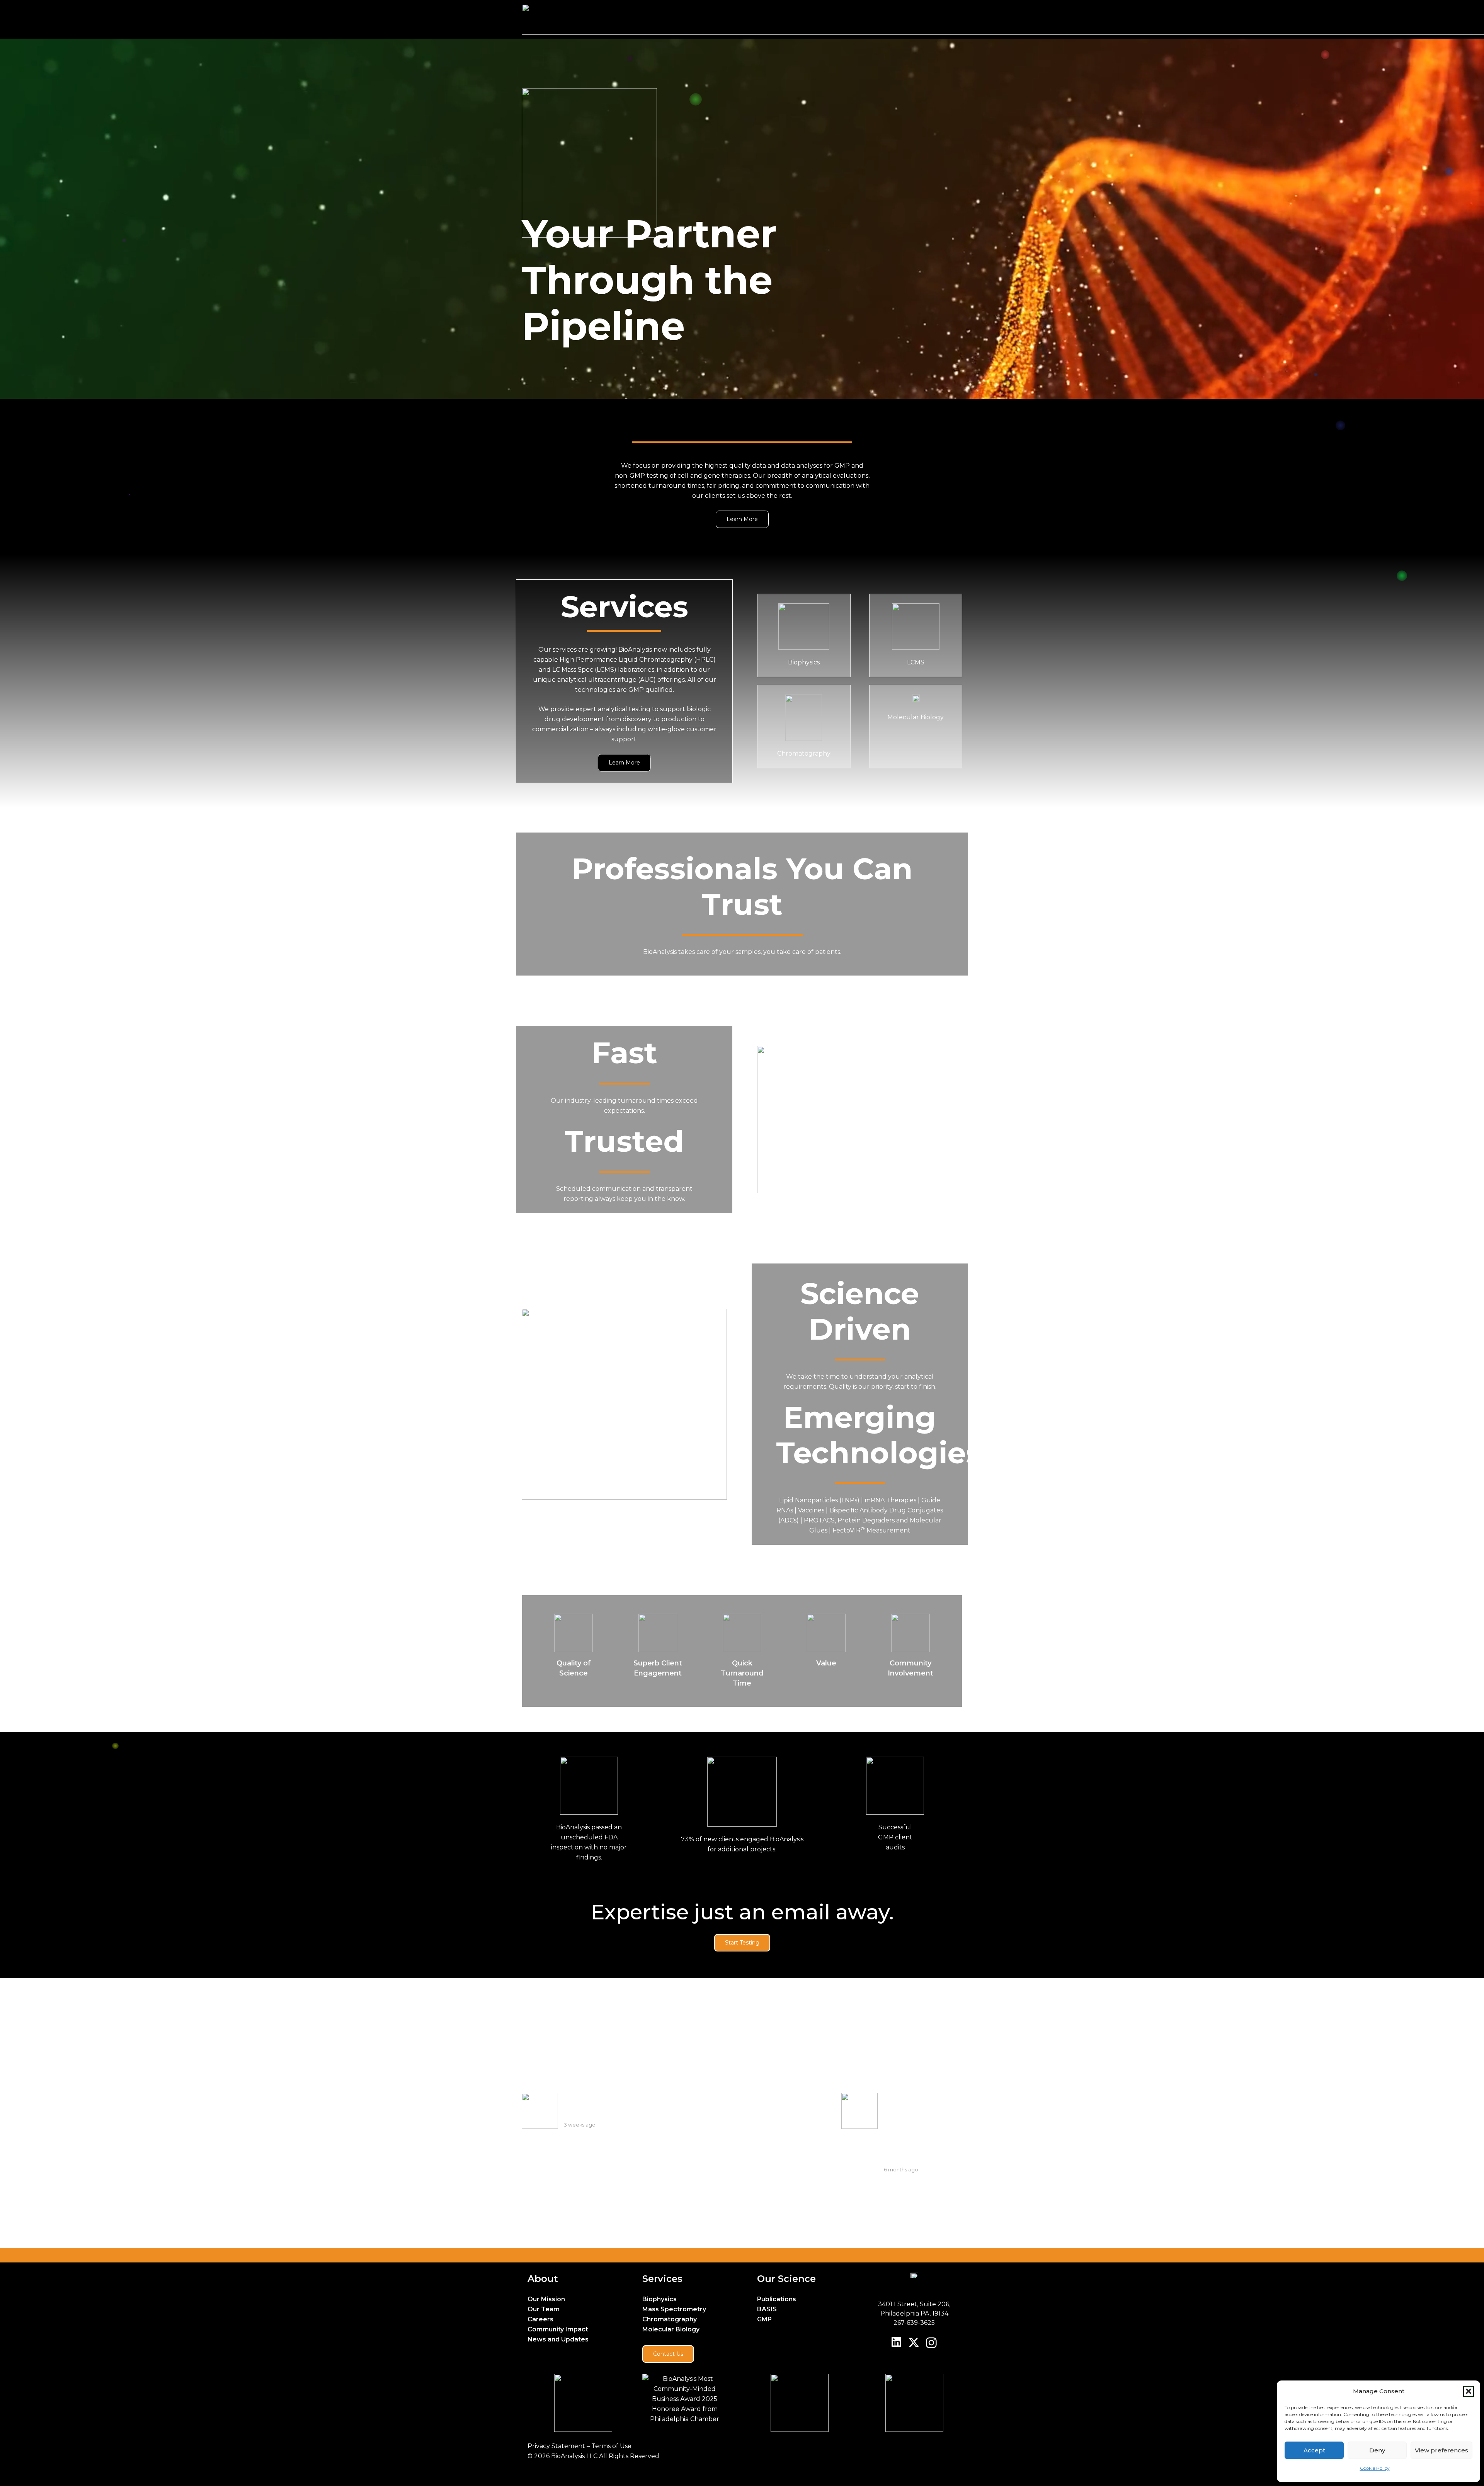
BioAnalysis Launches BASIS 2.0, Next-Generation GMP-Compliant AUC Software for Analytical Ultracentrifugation (922, 2128)
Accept (1314, 2450)
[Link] (804, 635)
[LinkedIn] (896, 2342)
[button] (1469, 2391)
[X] (914, 2343)
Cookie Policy (1375, 2468)
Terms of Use (611, 2446)
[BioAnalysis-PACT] (570, 2403)
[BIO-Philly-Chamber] (685, 2399)
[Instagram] (931, 2343)
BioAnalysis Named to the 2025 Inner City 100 (602, 2106)
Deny (1377, 2450)
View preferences (1441, 2450)
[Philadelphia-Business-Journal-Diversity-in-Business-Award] (799, 2403)
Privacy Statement (557, 2446)
